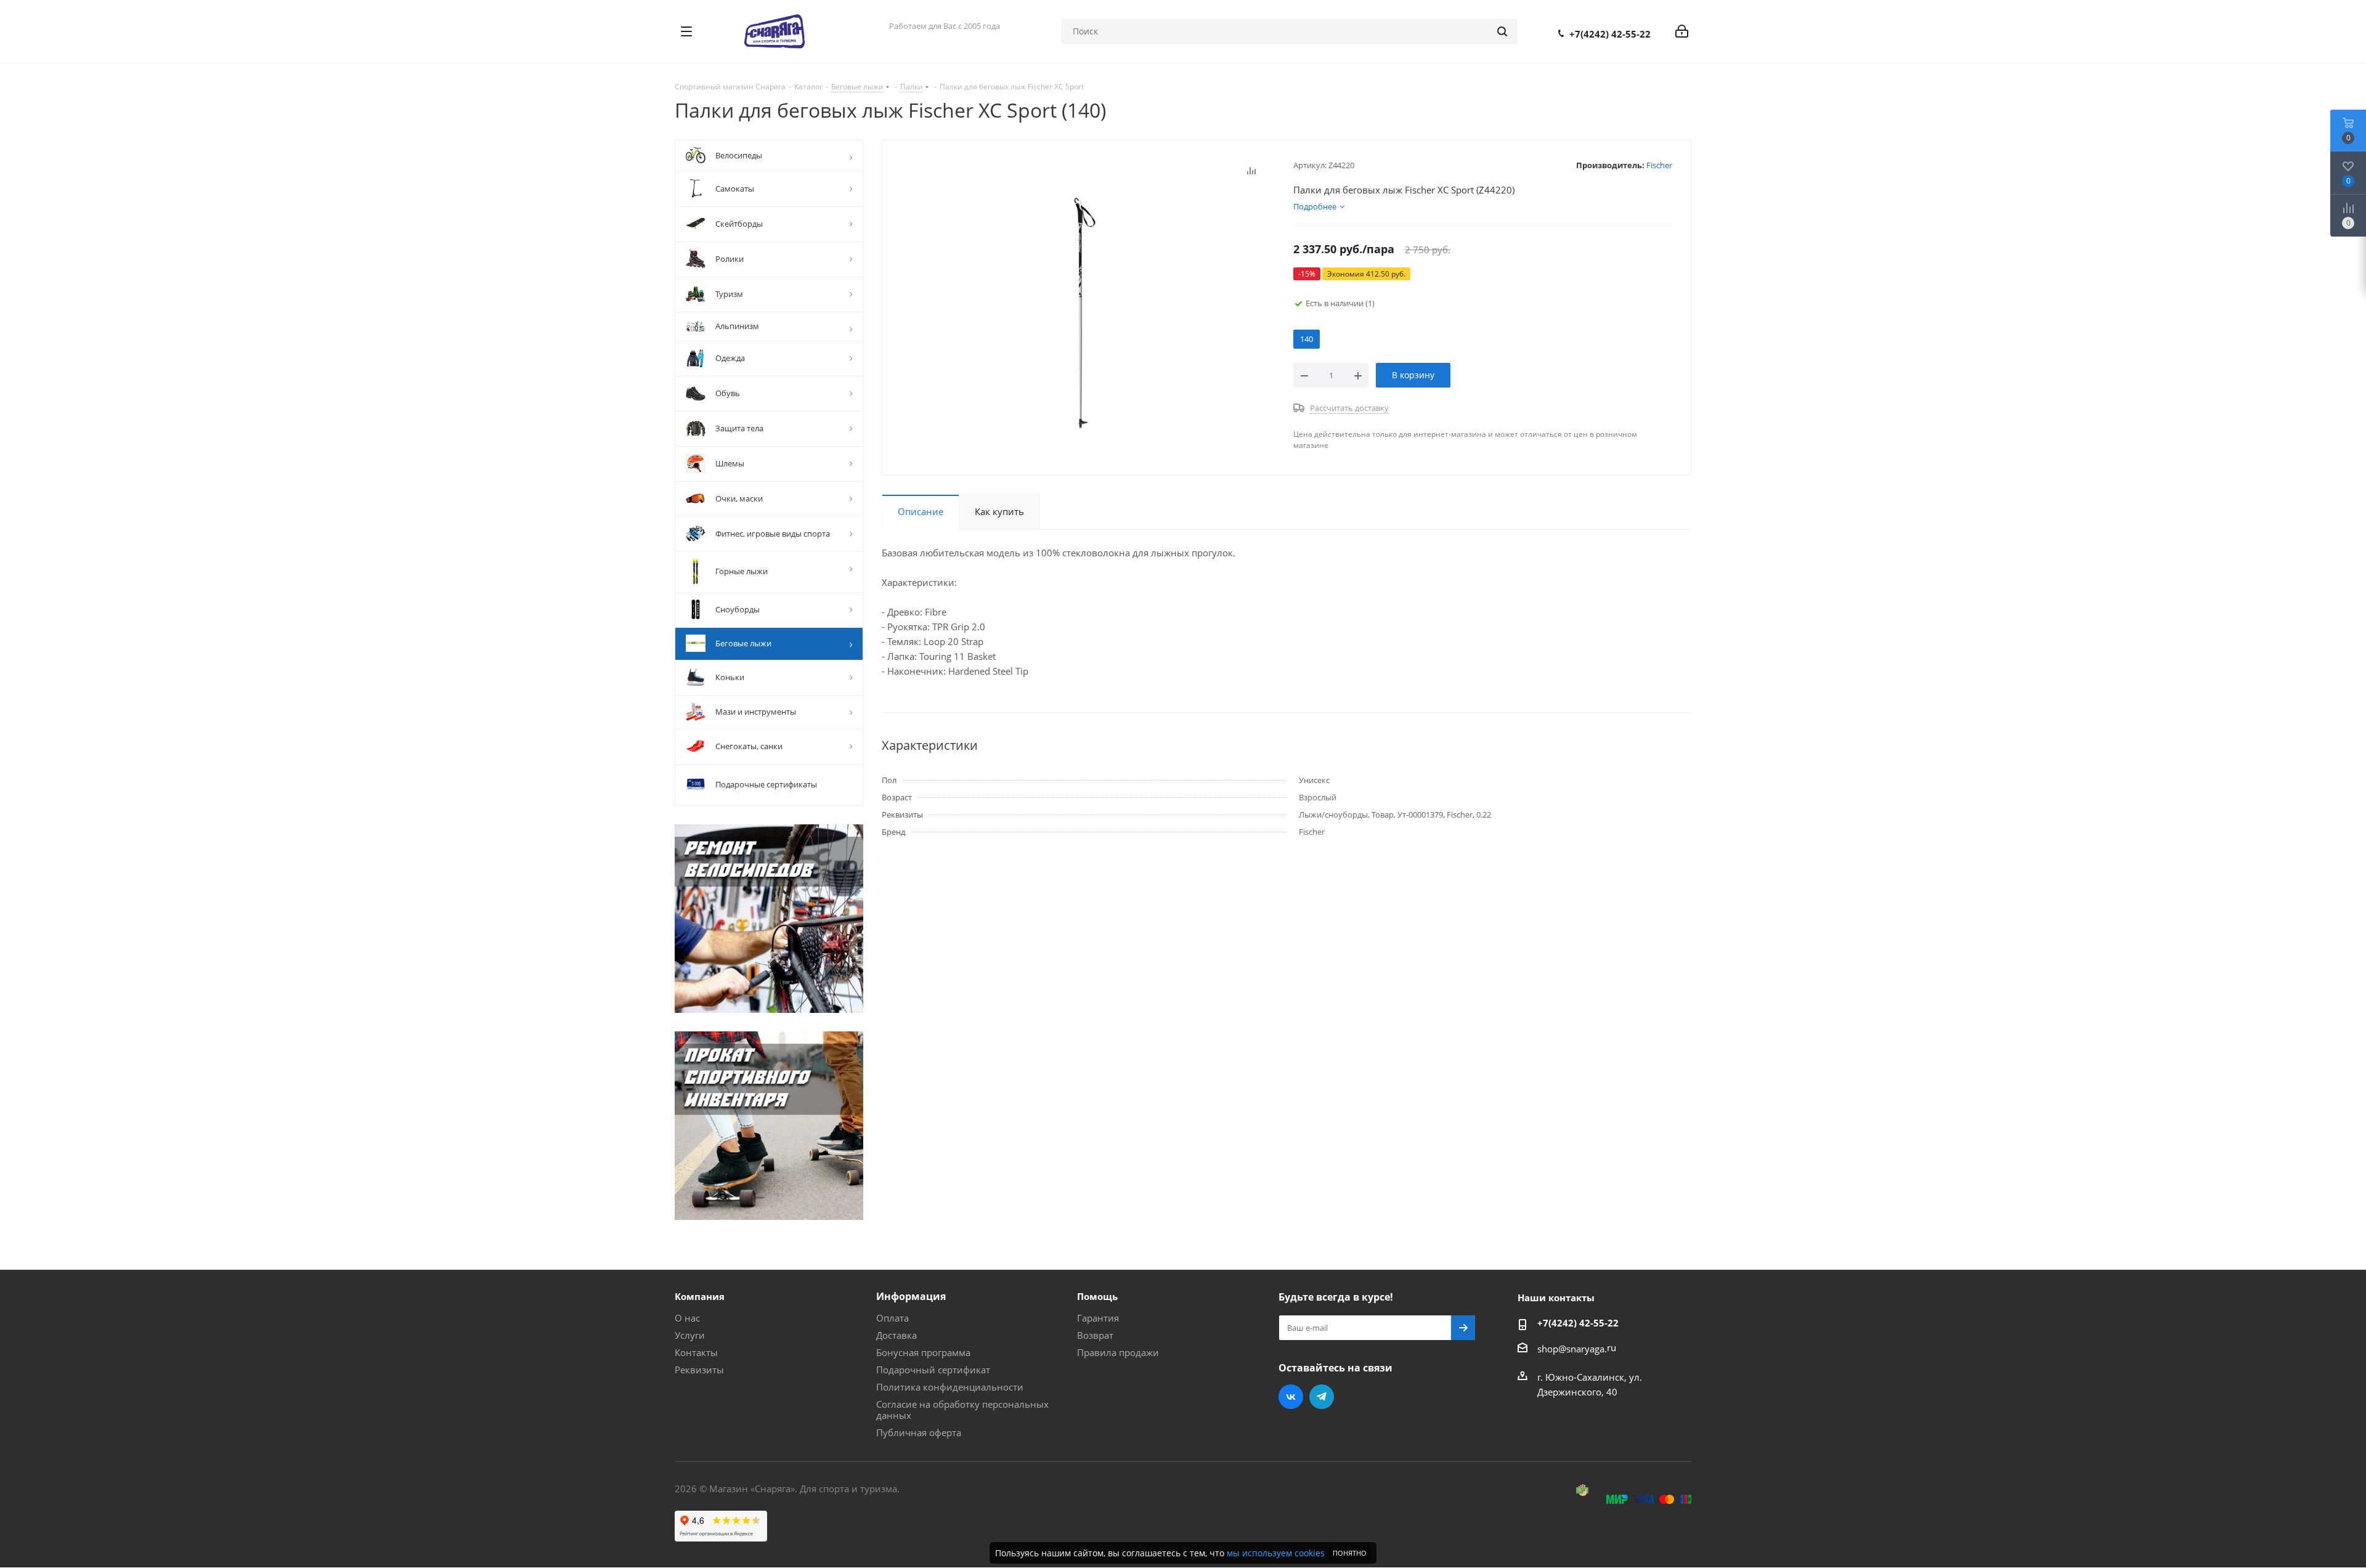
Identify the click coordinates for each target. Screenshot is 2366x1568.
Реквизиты (699, 1370)
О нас (687, 1318)
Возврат (1095, 1335)
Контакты (696, 1352)
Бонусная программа (923, 1352)
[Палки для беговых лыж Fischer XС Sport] (1084, 312)
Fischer (1659, 165)
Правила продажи (1118, 1352)
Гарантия (1098, 1318)
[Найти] (1502, 31)
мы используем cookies (1276, 1553)
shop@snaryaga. (1572, 1349)
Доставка (896, 1335)
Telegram (1322, 1397)
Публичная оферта (919, 1432)
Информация (911, 1296)
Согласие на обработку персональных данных (962, 1410)
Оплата (892, 1318)
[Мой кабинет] (1682, 31)
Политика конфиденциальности (950, 1387)
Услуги (690, 1335)
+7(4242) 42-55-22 (1610, 34)
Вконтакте (1291, 1397)
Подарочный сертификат (933, 1370)
